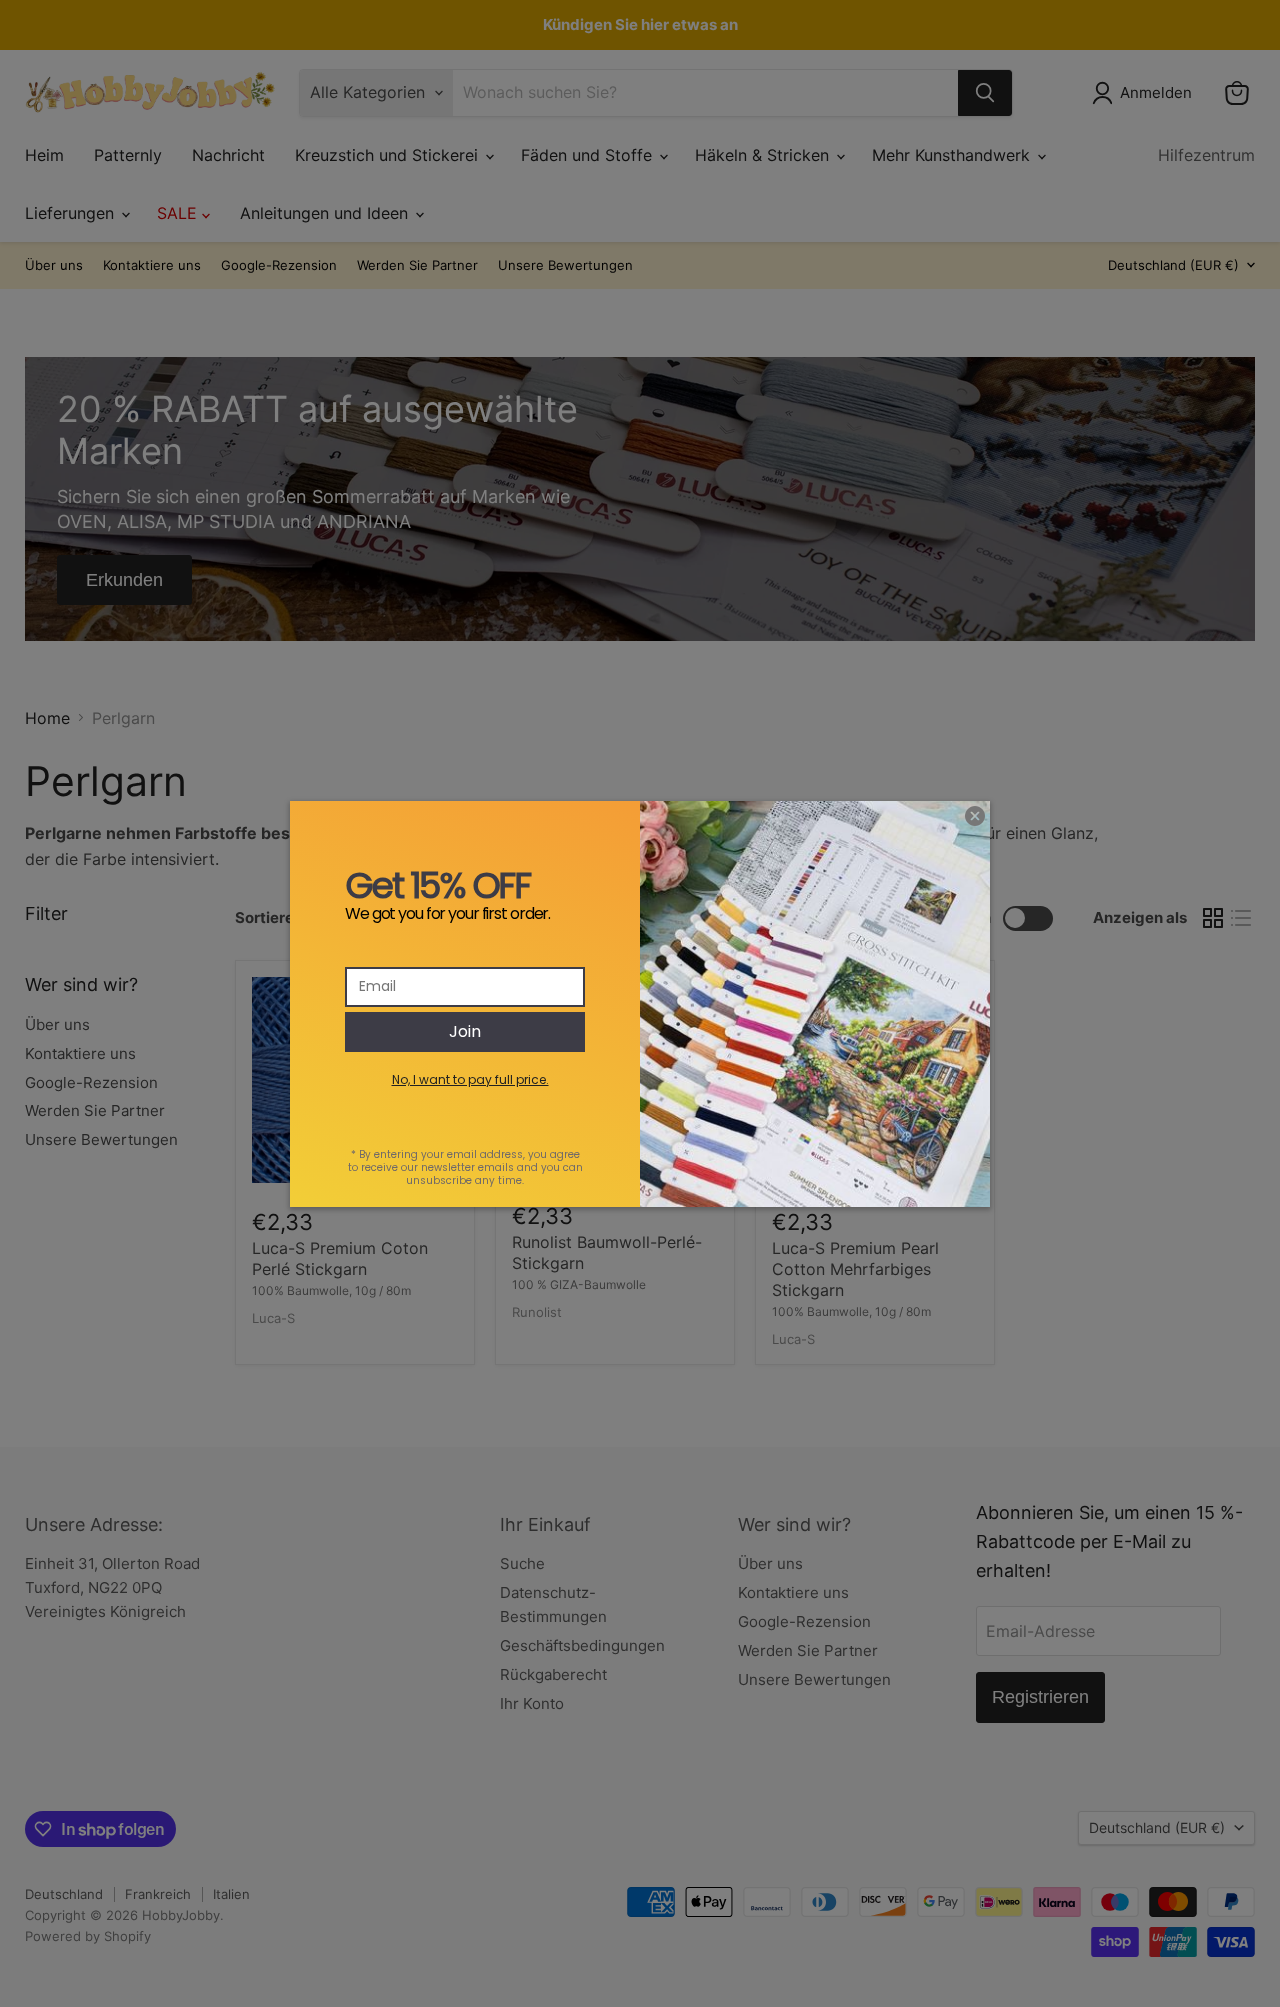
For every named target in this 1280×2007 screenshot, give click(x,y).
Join (465, 1031)
